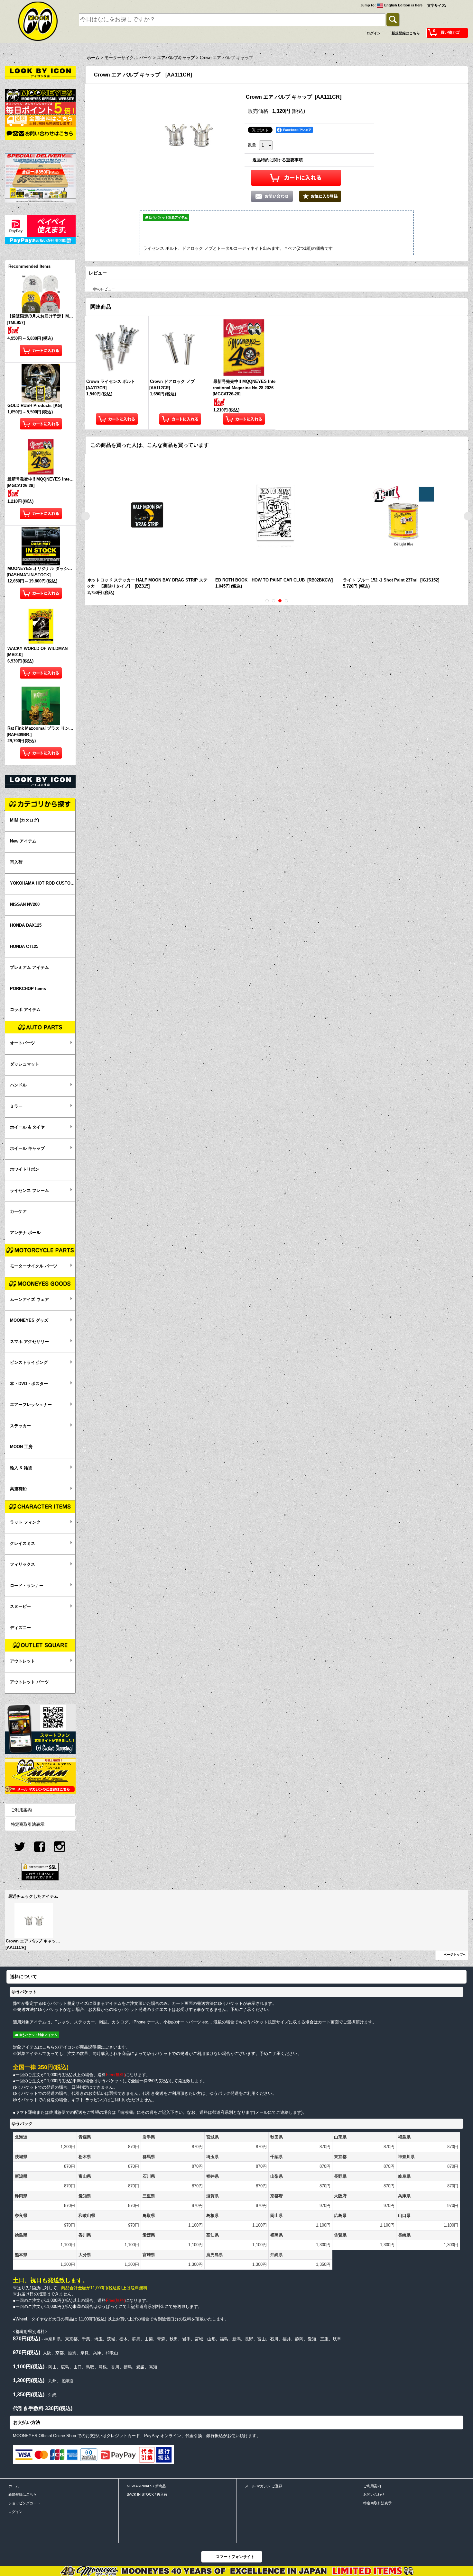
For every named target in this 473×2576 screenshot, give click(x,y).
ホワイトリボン (25, 1169)
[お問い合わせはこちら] (40, 133)
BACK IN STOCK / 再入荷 (147, 2494)
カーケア (18, 1211)
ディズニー (20, 1628)
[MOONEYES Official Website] (40, 95)
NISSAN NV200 (25, 904)
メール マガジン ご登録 (264, 2486)
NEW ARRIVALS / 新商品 (146, 2486)
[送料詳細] (40, 120)
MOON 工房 (21, 1447)
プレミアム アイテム (29, 967)
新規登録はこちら (406, 33)
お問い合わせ (374, 2494)
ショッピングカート (24, 2503)
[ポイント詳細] (40, 108)
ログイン (374, 33)
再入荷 (16, 862)
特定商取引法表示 (28, 1824)
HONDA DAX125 (26, 925)
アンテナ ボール (25, 1233)
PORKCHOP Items (28, 989)
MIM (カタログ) (24, 820)
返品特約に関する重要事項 (278, 160)
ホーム (14, 2486)
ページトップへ (455, 1955)
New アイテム (23, 841)
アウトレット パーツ (29, 1682)
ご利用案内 (21, 1810)
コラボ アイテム (25, 1009)
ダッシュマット (25, 1064)
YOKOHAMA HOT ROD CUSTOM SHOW (43, 883)
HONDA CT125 (24, 946)
